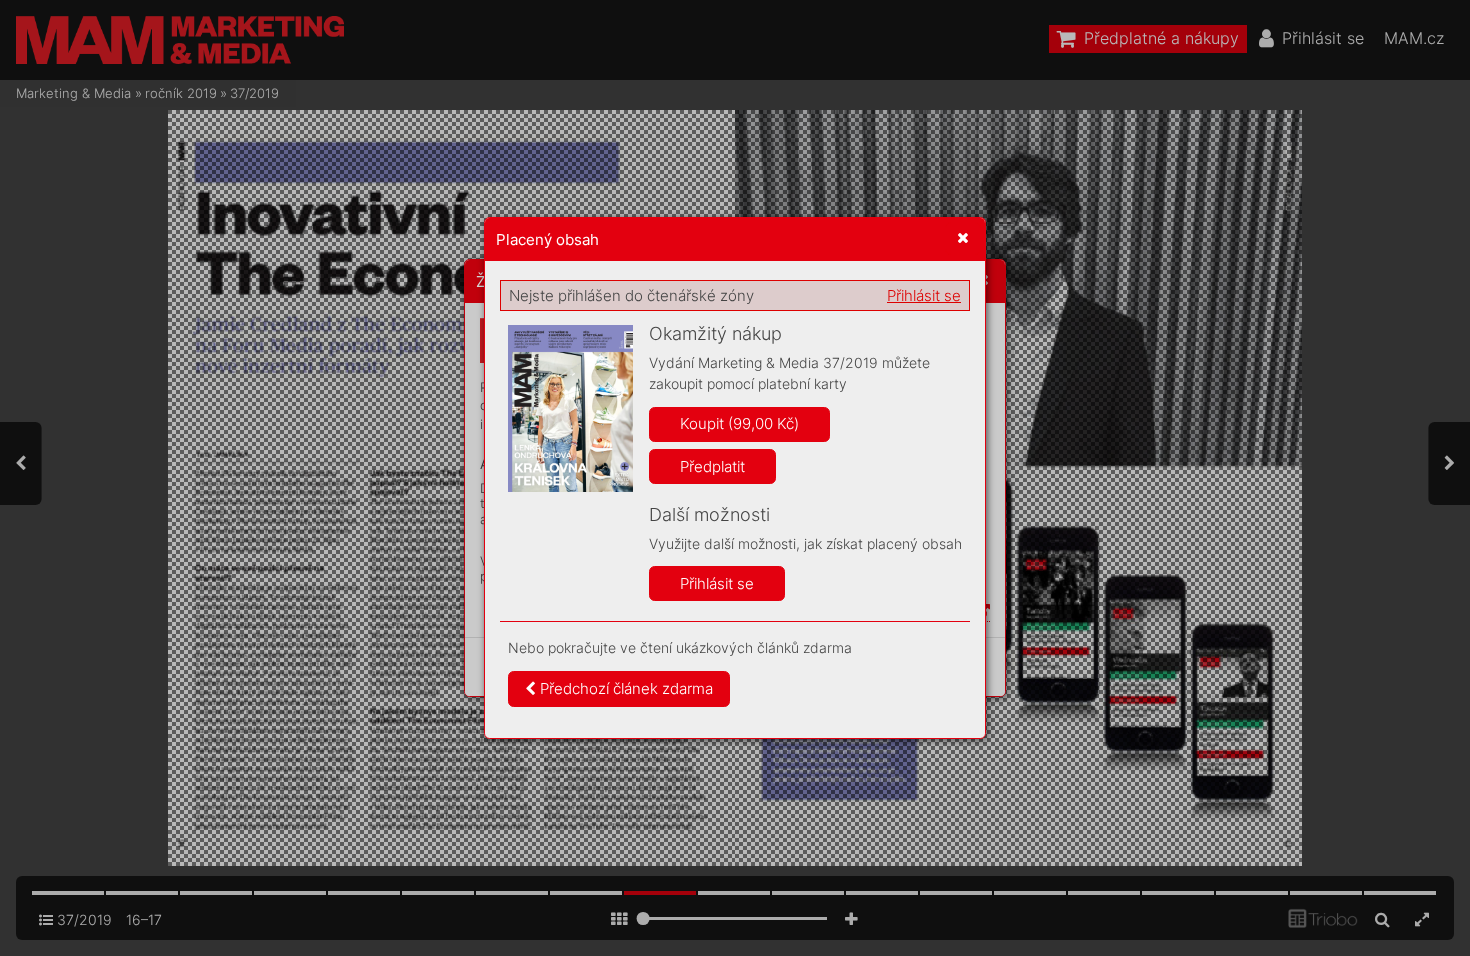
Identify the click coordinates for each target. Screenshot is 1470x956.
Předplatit (712, 466)
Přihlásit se (924, 295)
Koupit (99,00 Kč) (739, 423)
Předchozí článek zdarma (624, 688)
